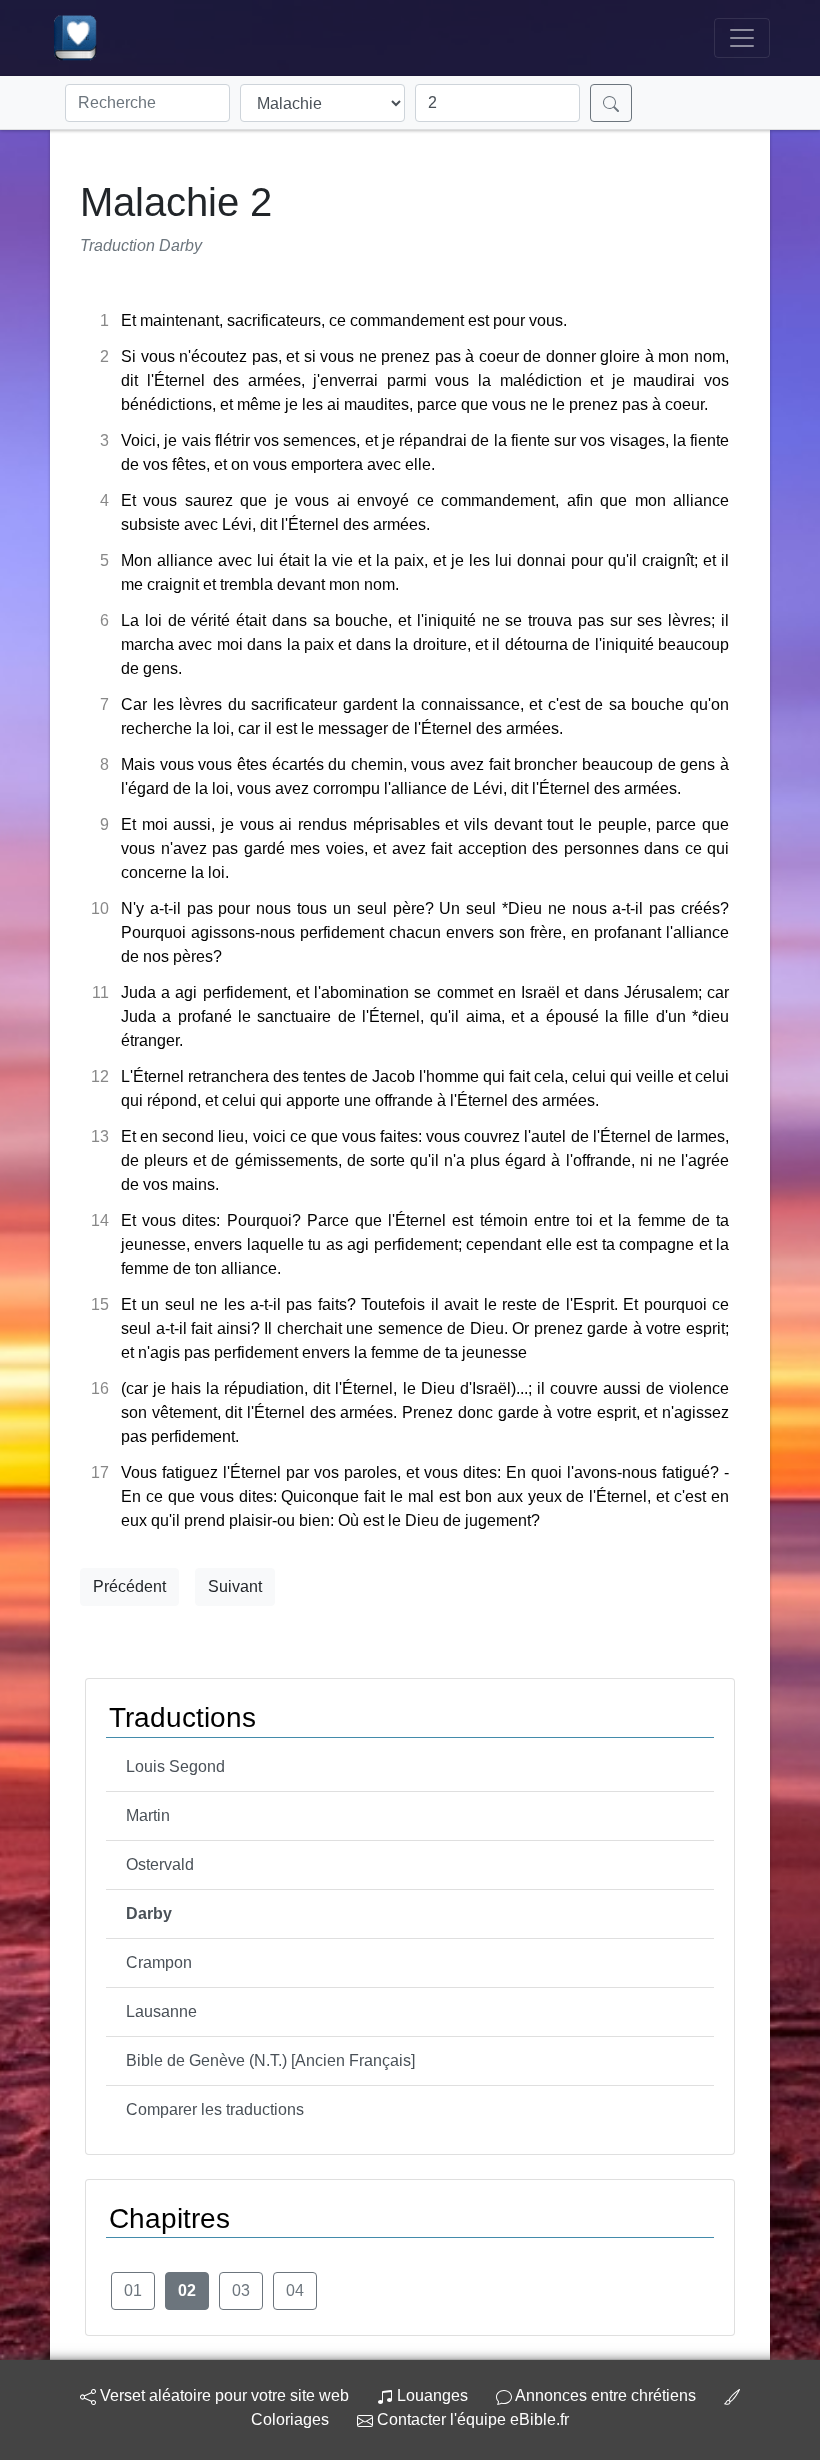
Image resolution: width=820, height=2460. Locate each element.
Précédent (129, 1586)
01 (133, 2290)
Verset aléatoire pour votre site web (222, 2395)
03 (241, 2290)
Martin (148, 1815)
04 (295, 2290)
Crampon (159, 1962)
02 (187, 2290)
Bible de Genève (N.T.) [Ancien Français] (270, 2060)
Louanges (432, 2395)
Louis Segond (175, 1766)
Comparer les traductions (215, 2109)
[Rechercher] (611, 103)
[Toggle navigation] (742, 38)
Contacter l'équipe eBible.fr (471, 2419)
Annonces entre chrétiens (605, 2395)
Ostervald (160, 1864)
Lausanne (161, 2011)
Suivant (235, 1586)
